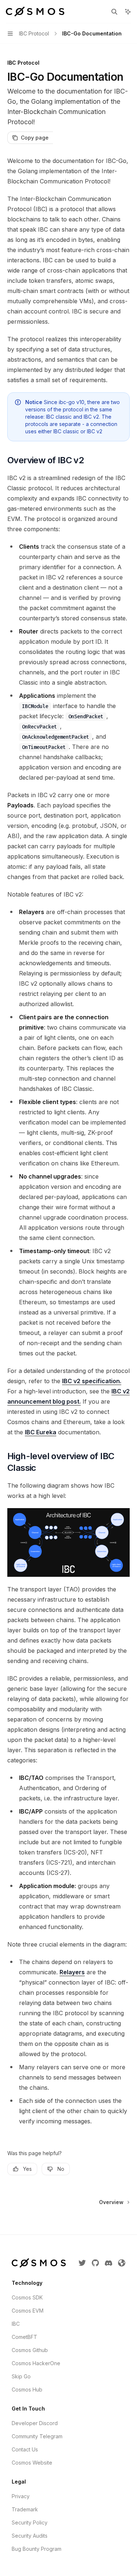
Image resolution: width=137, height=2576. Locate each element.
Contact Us (25, 2449)
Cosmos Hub (27, 2389)
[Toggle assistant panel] (128, 12)
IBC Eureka (41, 1432)
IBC (16, 2324)
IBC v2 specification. (92, 1381)
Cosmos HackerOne (36, 2363)
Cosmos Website (32, 2463)
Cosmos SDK (27, 2297)
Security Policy (30, 2522)
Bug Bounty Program (37, 2549)
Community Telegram (37, 2436)
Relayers (72, 1972)
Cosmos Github (30, 2350)
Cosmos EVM (28, 2311)
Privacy (21, 2496)
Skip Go (21, 2376)
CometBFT (24, 2337)
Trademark (25, 2509)
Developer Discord (35, 2423)
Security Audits (30, 2536)
